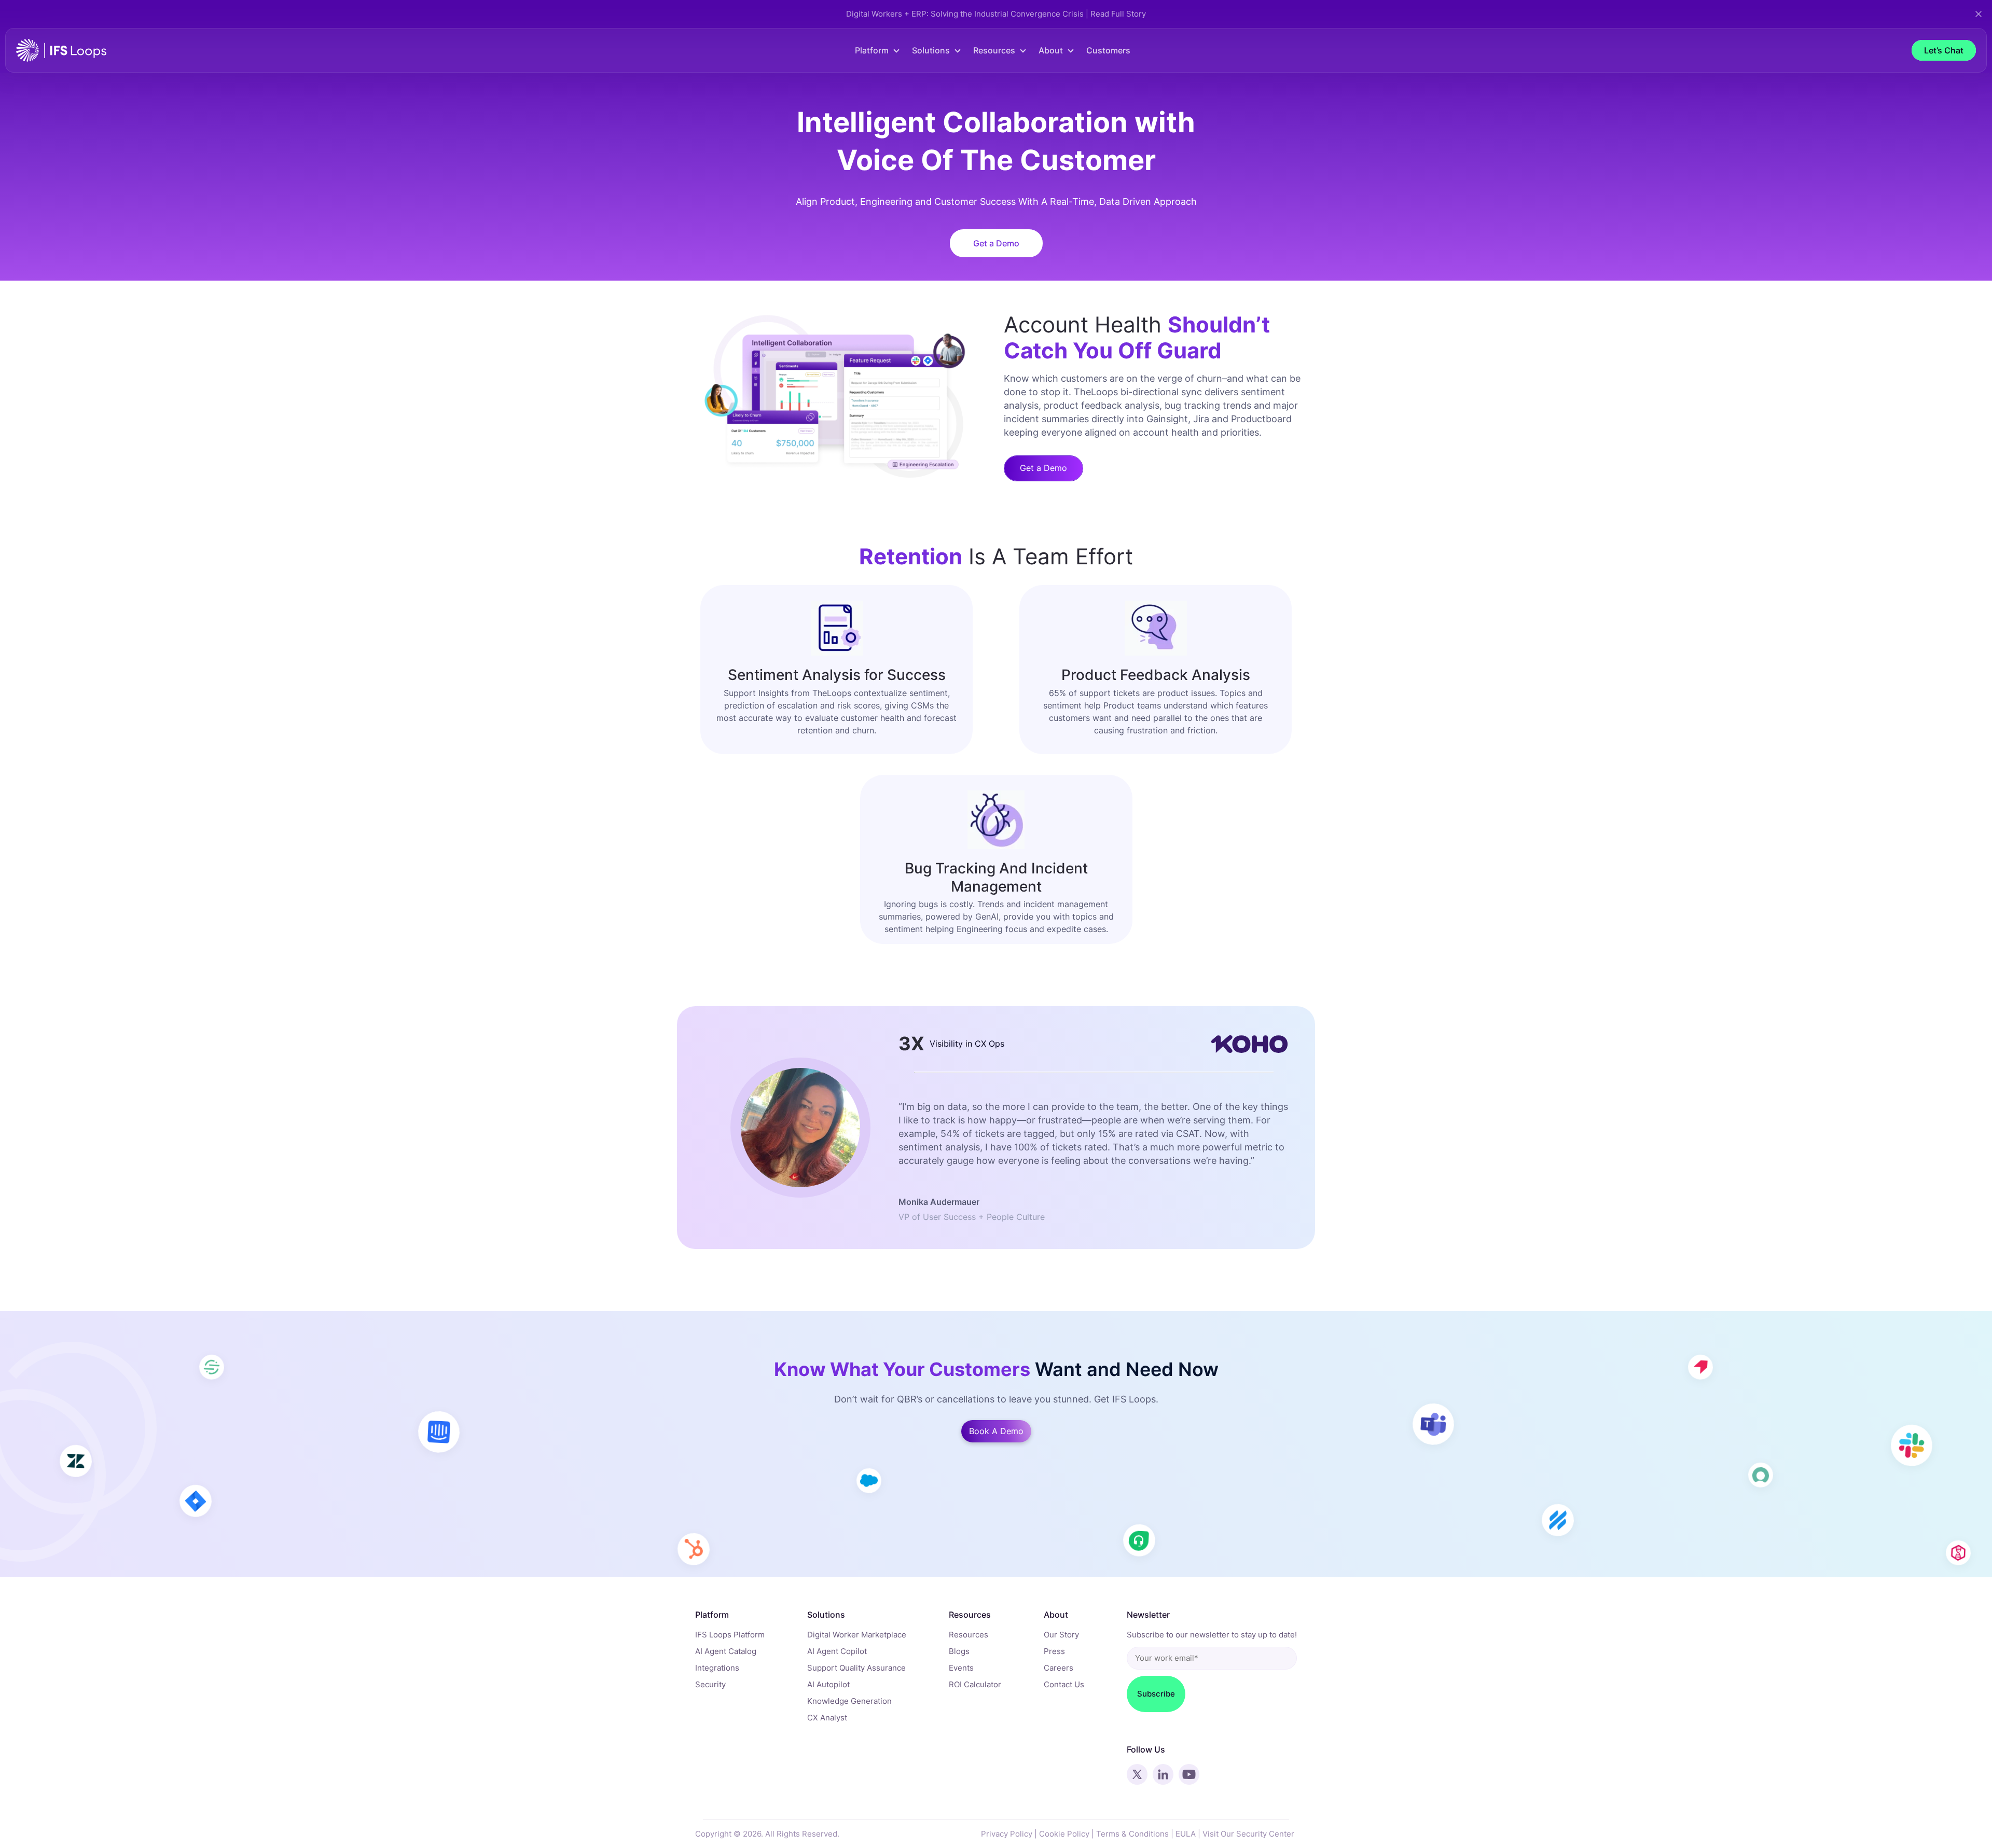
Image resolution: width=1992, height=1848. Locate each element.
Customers (1108, 50)
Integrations (717, 1668)
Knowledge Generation (849, 1701)
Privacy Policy (1007, 1834)
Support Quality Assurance (856, 1668)
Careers (1059, 1668)
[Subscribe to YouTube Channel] (1189, 1774)
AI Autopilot (828, 1684)
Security (710, 1684)
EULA (1186, 1834)
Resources (969, 1635)
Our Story (1061, 1635)
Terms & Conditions (1132, 1834)
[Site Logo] (61, 50)
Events (961, 1668)
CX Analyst (827, 1718)
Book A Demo (996, 1431)
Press (1054, 1651)
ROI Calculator (975, 1684)
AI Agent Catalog (726, 1651)
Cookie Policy (1064, 1834)
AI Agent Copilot (837, 1651)
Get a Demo (996, 243)
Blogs (959, 1651)
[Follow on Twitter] (1137, 1774)
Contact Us (1064, 1684)
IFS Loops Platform (730, 1635)
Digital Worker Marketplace (857, 1635)
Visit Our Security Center (1248, 1834)
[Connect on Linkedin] (1163, 1774)
